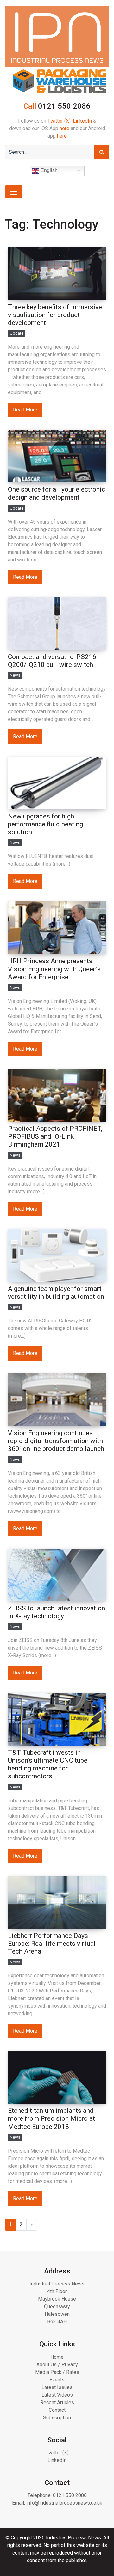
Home (57, 2357)
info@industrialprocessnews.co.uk (64, 2503)
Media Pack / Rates (57, 2372)
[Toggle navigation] (14, 192)
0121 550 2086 (70, 2495)
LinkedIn (82, 121)
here (64, 128)
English (48, 170)
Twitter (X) (59, 121)
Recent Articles (57, 2402)
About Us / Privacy (57, 2365)
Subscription (57, 2418)
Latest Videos (57, 2395)
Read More (25, 410)
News (15, 675)
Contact (57, 2410)
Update (17, 333)
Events (57, 2380)
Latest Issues (57, 2387)
